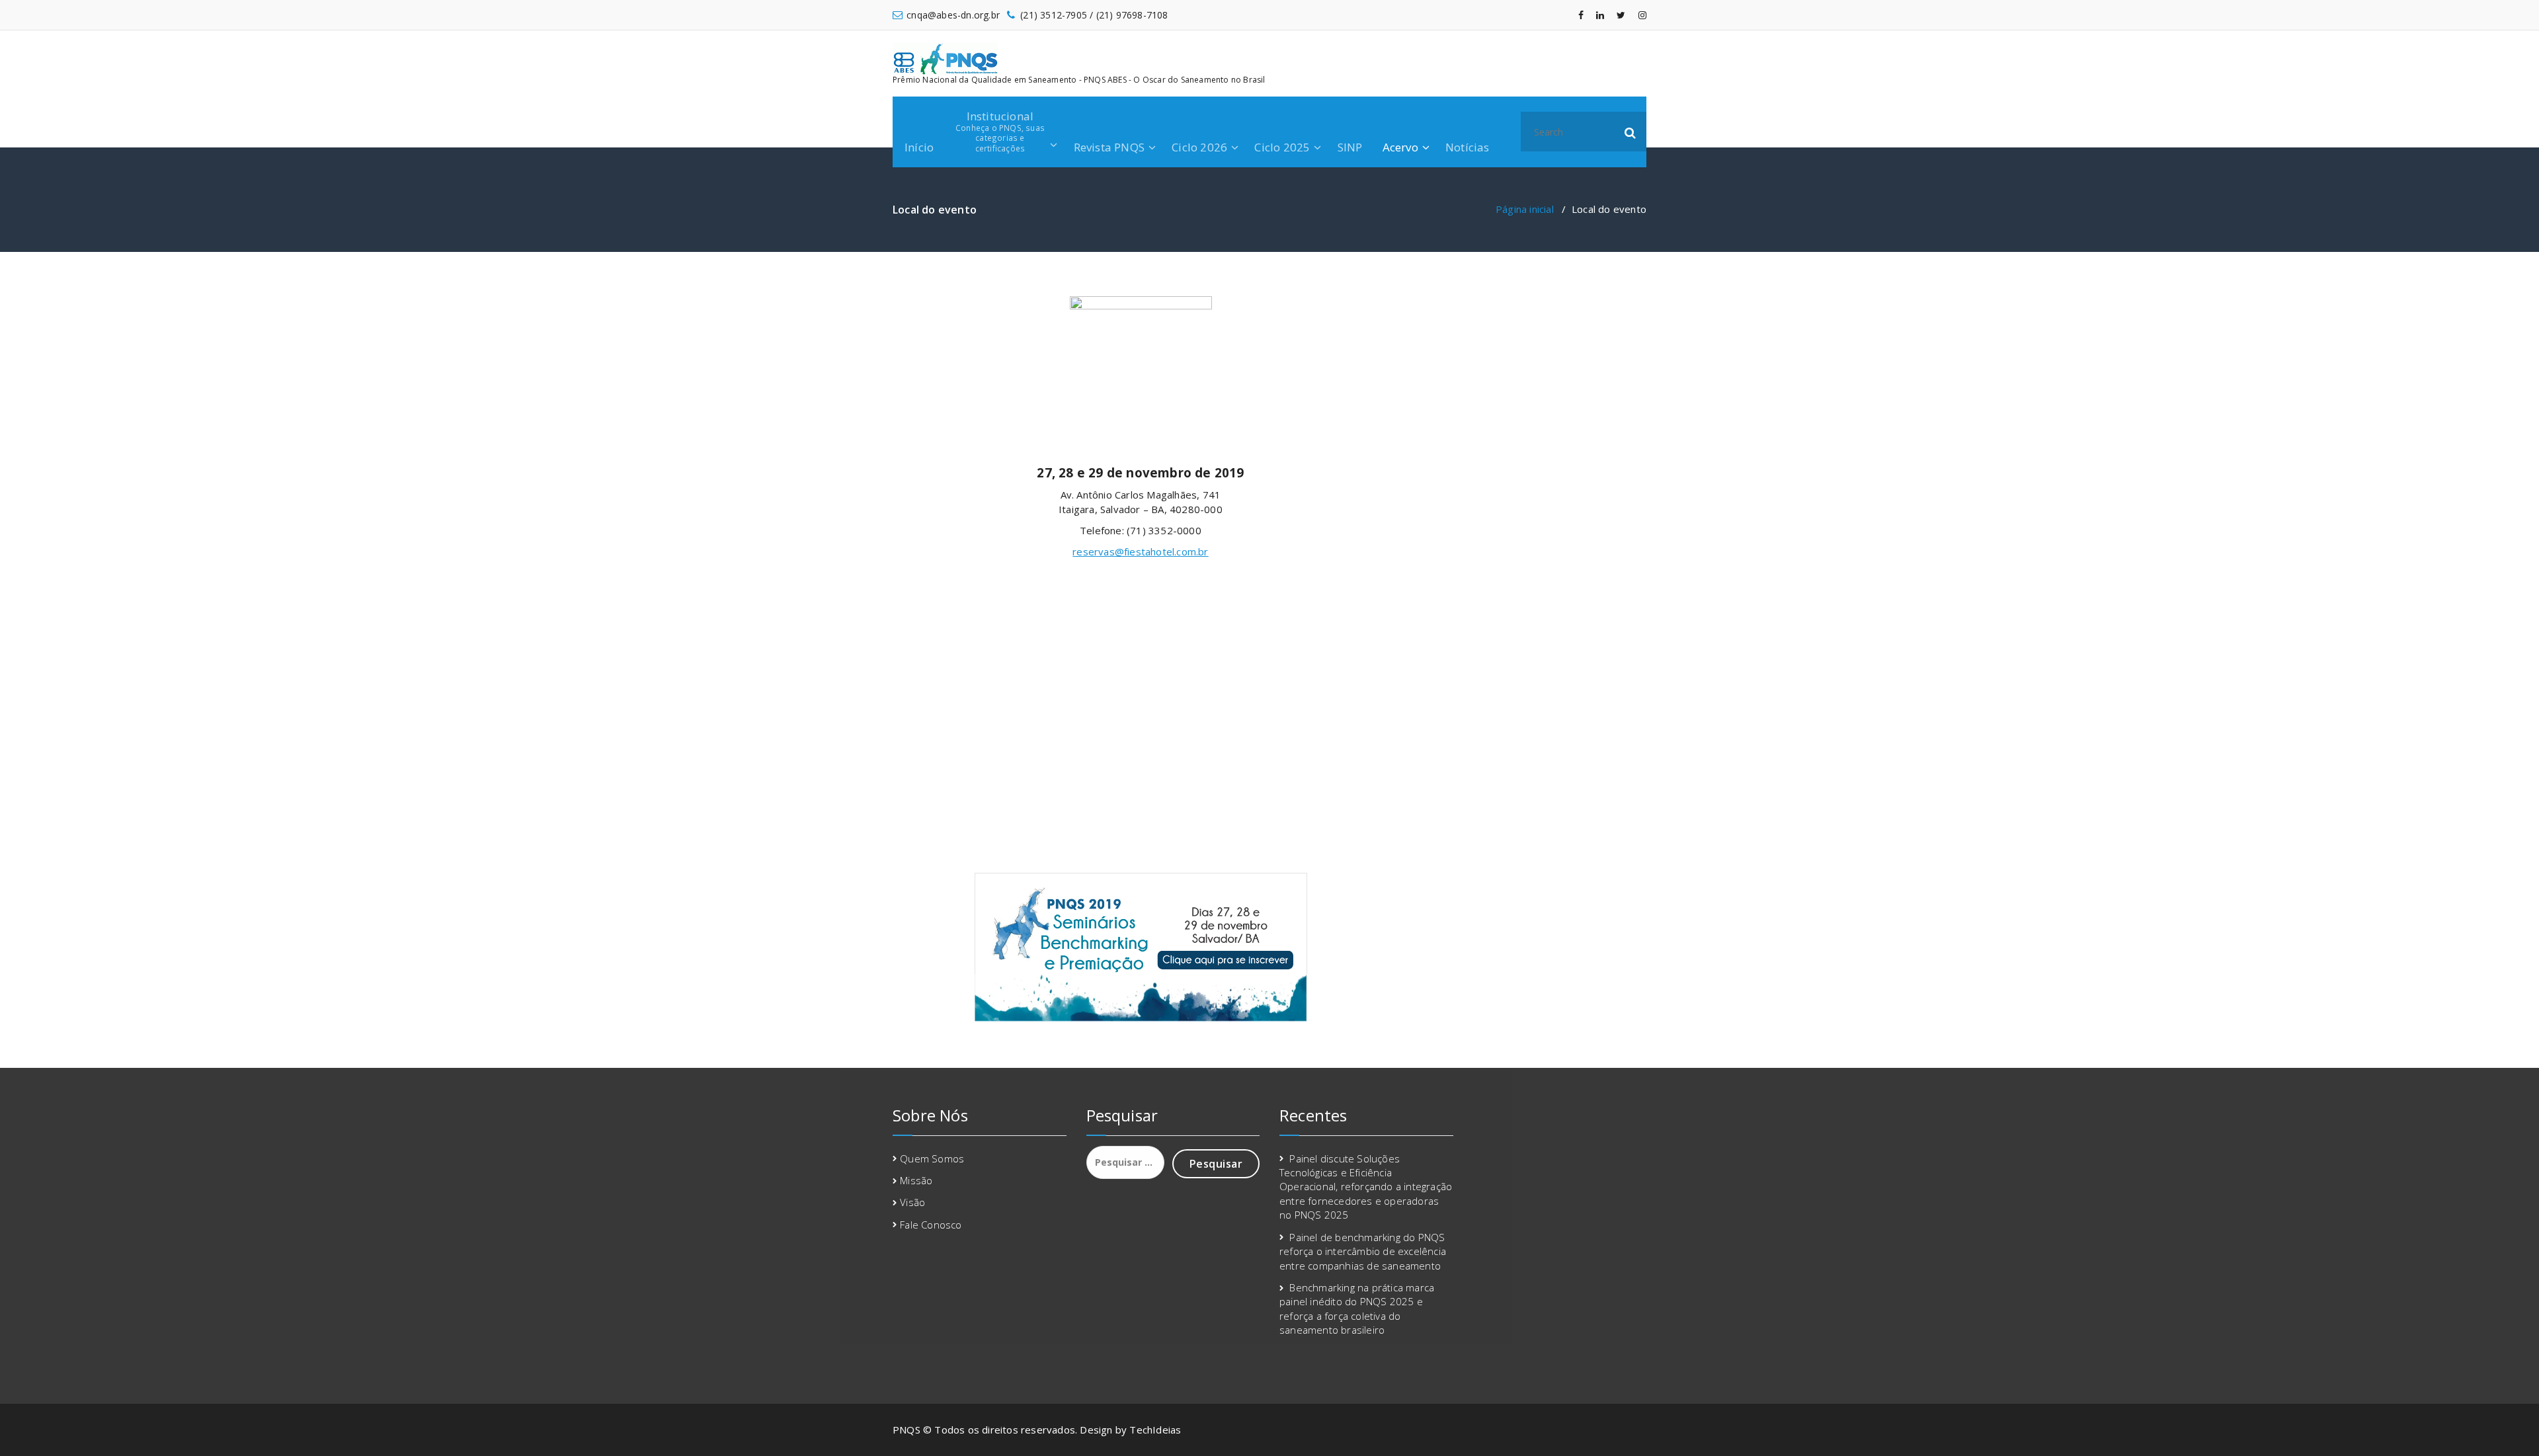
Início (919, 147)
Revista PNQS (1109, 147)
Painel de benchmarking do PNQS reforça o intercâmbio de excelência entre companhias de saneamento (1363, 1251)
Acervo (1400, 147)
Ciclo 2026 (1199, 147)
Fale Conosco (931, 1225)
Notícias (1468, 147)
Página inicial (1525, 209)
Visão (912, 1202)
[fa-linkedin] (1600, 15)
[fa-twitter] (1621, 15)
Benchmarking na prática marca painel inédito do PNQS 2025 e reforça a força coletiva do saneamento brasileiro (1357, 1309)
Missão (916, 1180)
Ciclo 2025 (1282, 147)
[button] (1631, 132)
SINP (1350, 147)
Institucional (1000, 131)
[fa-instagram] (1642, 15)
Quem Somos (932, 1158)
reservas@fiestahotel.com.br (1140, 551)
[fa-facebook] (1581, 15)
